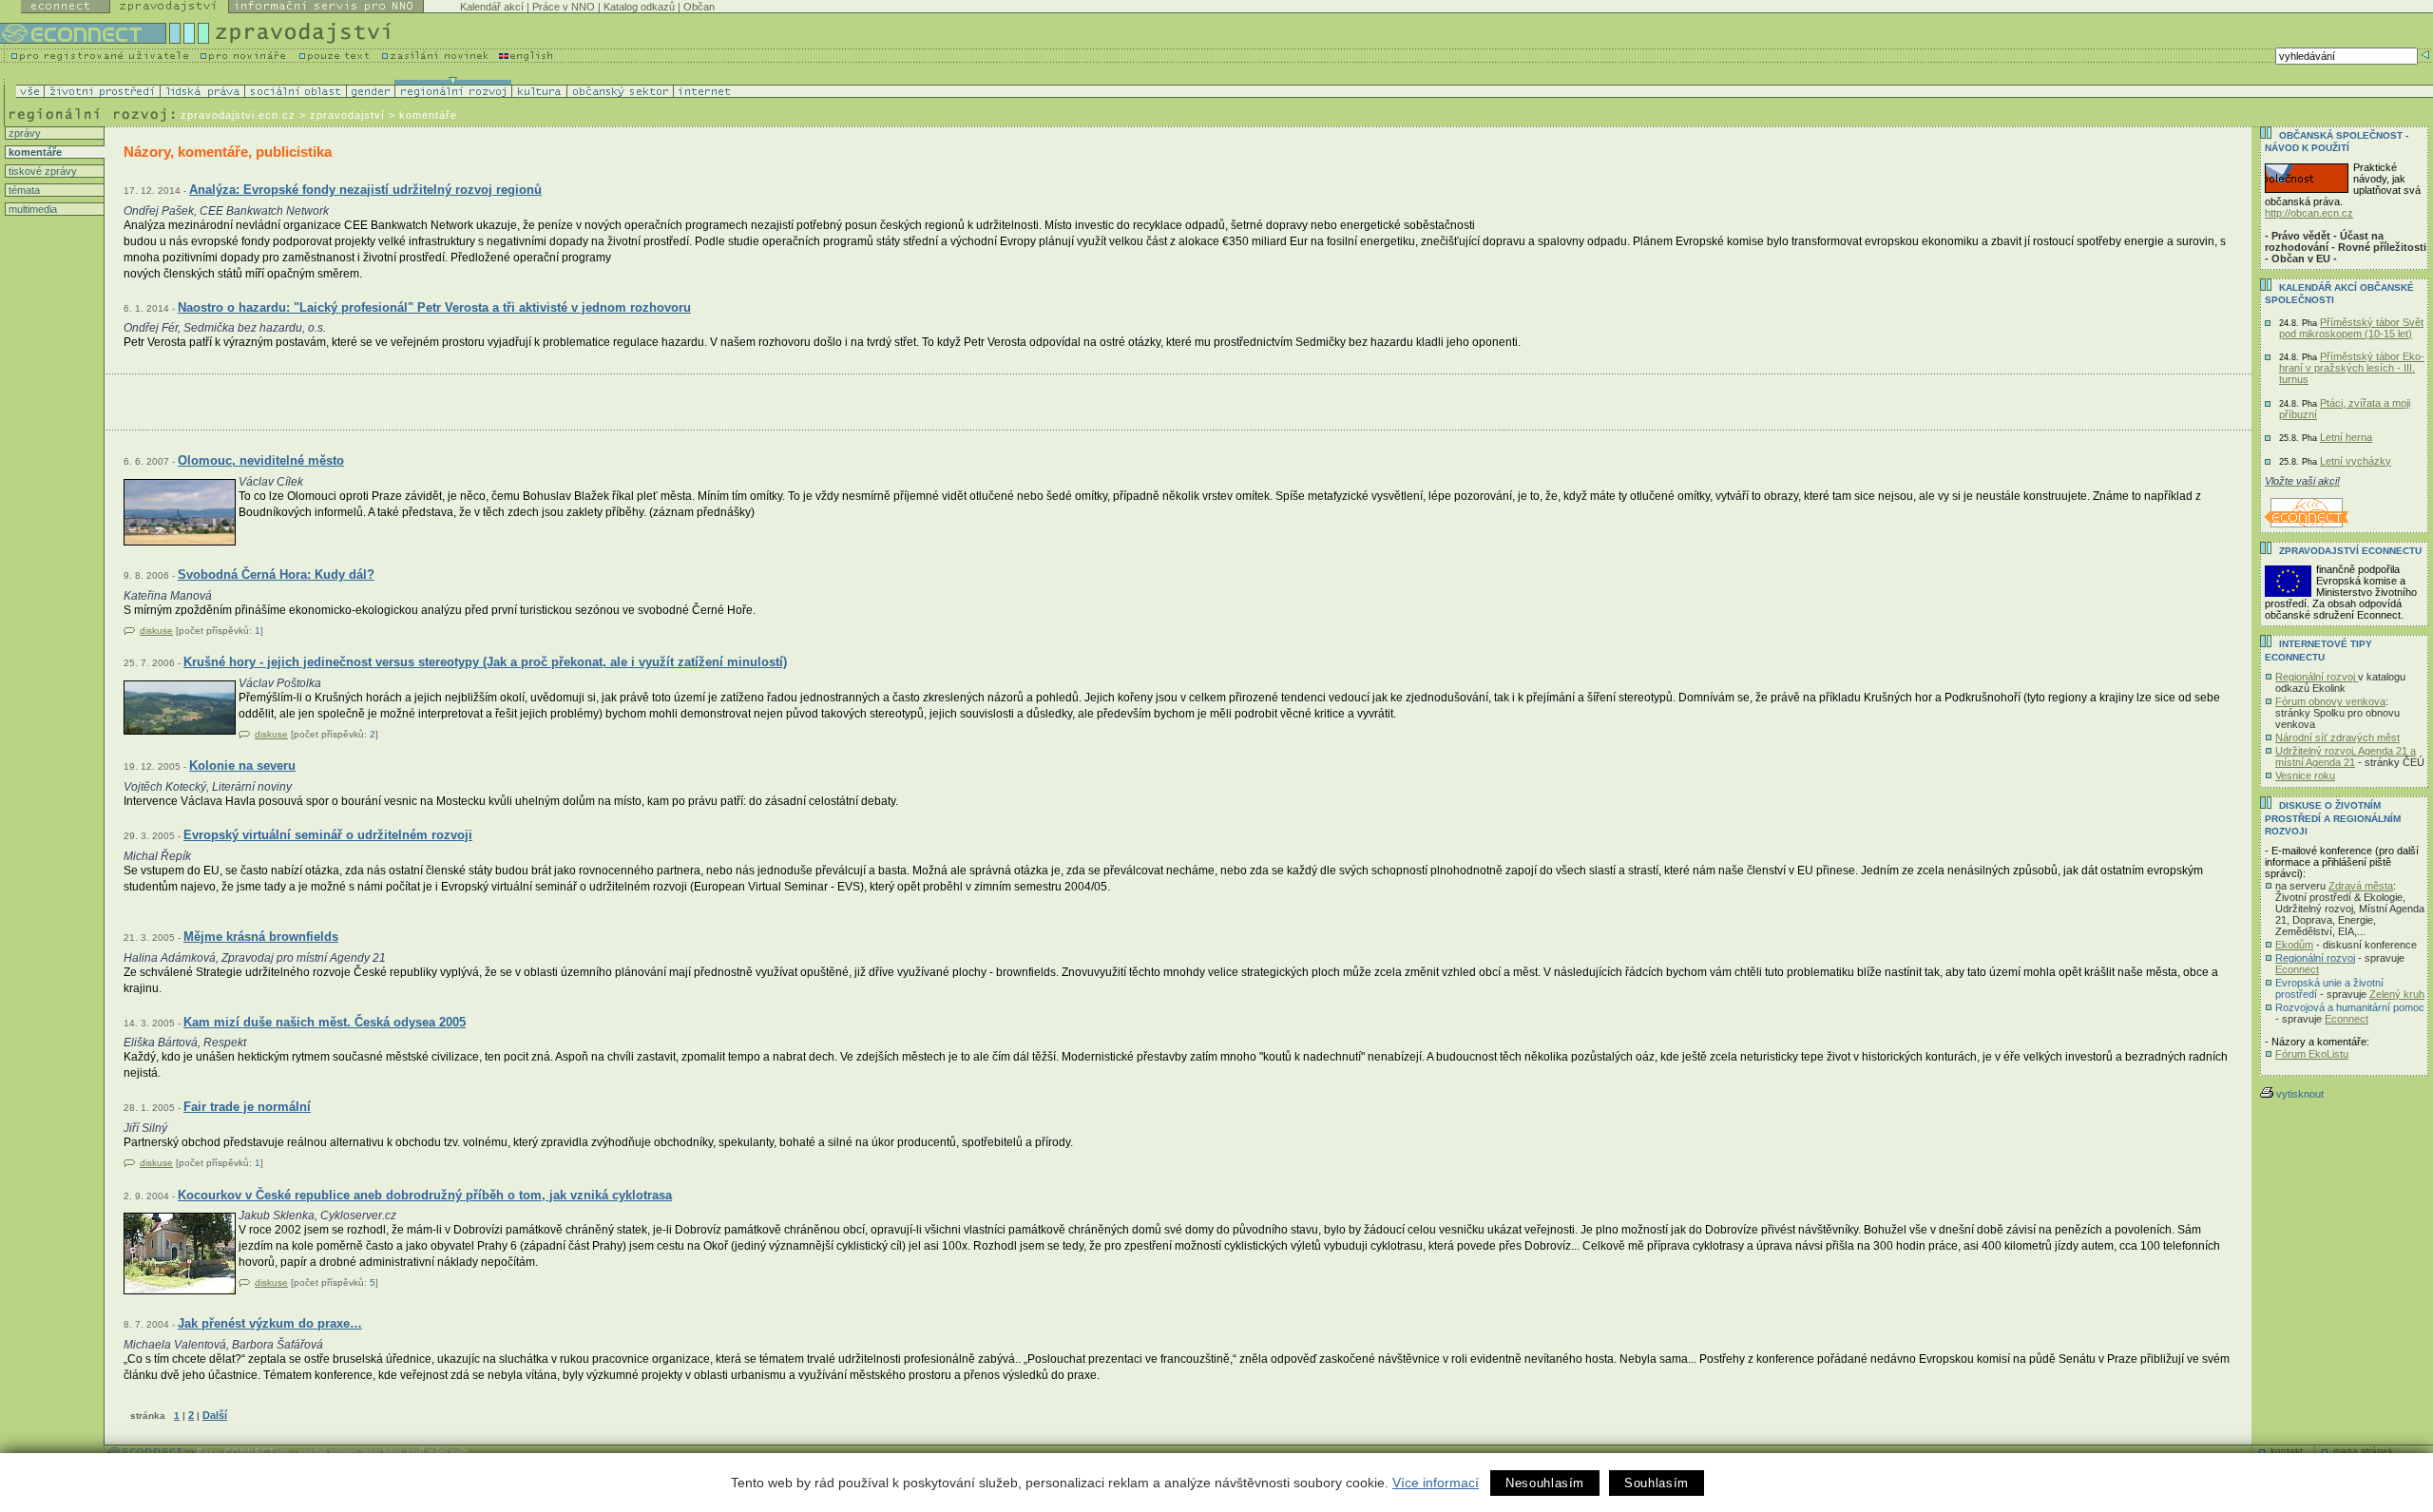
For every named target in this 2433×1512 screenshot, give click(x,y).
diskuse (156, 631)
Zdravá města (2361, 886)
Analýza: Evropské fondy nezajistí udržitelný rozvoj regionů (365, 190)
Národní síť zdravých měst (2337, 737)
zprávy (23, 133)
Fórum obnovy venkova (2330, 701)
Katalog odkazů (639, 7)
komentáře (34, 152)
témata (23, 190)
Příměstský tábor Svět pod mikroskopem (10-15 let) (2351, 328)
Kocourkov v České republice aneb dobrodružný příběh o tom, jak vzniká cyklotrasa (425, 1195)
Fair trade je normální (247, 1107)
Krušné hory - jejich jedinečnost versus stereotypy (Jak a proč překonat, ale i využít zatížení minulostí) (485, 662)
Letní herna (2346, 437)
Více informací (1436, 1483)
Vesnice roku (2305, 775)
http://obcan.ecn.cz (2309, 213)
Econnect (2297, 969)
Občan (699, 7)
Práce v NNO (564, 7)
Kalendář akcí (492, 7)
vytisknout (2300, 1094)
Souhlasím (1657, 1483)
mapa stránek (2363, 1451)
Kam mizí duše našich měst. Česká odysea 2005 (325, 1022)
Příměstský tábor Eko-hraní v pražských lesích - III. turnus (2352, 368)
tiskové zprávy (41, 171)
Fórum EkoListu (2312, 1054)
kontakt (2287, 1451)
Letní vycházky (2356, 461)
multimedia (31, 209)
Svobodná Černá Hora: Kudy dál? (276, 574)
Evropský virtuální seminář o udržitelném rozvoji (328, 835)
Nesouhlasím (1545, 1483)
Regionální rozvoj (2317, 677)
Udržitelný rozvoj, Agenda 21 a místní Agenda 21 (2346, 756)
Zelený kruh (2397, 994)
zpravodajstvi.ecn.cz (238, 115)
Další (215, 1415)
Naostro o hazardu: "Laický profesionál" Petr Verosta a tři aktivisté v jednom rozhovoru (434, 307)
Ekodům (2294, 945)
